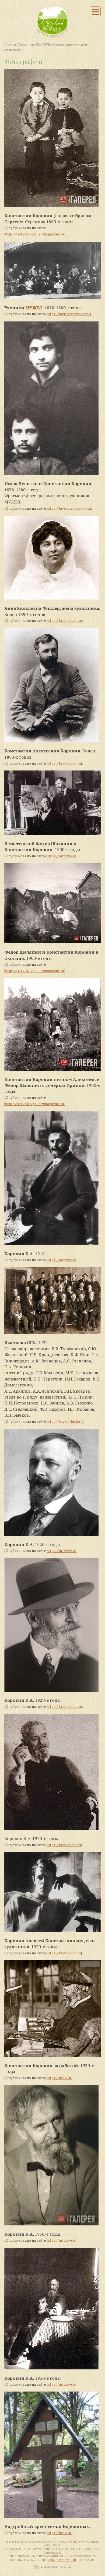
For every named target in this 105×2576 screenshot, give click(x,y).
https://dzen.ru (59, 2078)
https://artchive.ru (62, 856)
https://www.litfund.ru (65, 1421)
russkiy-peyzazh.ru (62, 2560)
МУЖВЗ (34, 308)
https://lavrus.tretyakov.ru (68, 314)
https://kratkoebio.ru (64, 621)
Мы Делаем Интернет (56, 2567)
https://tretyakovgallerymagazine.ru (34, 234)
